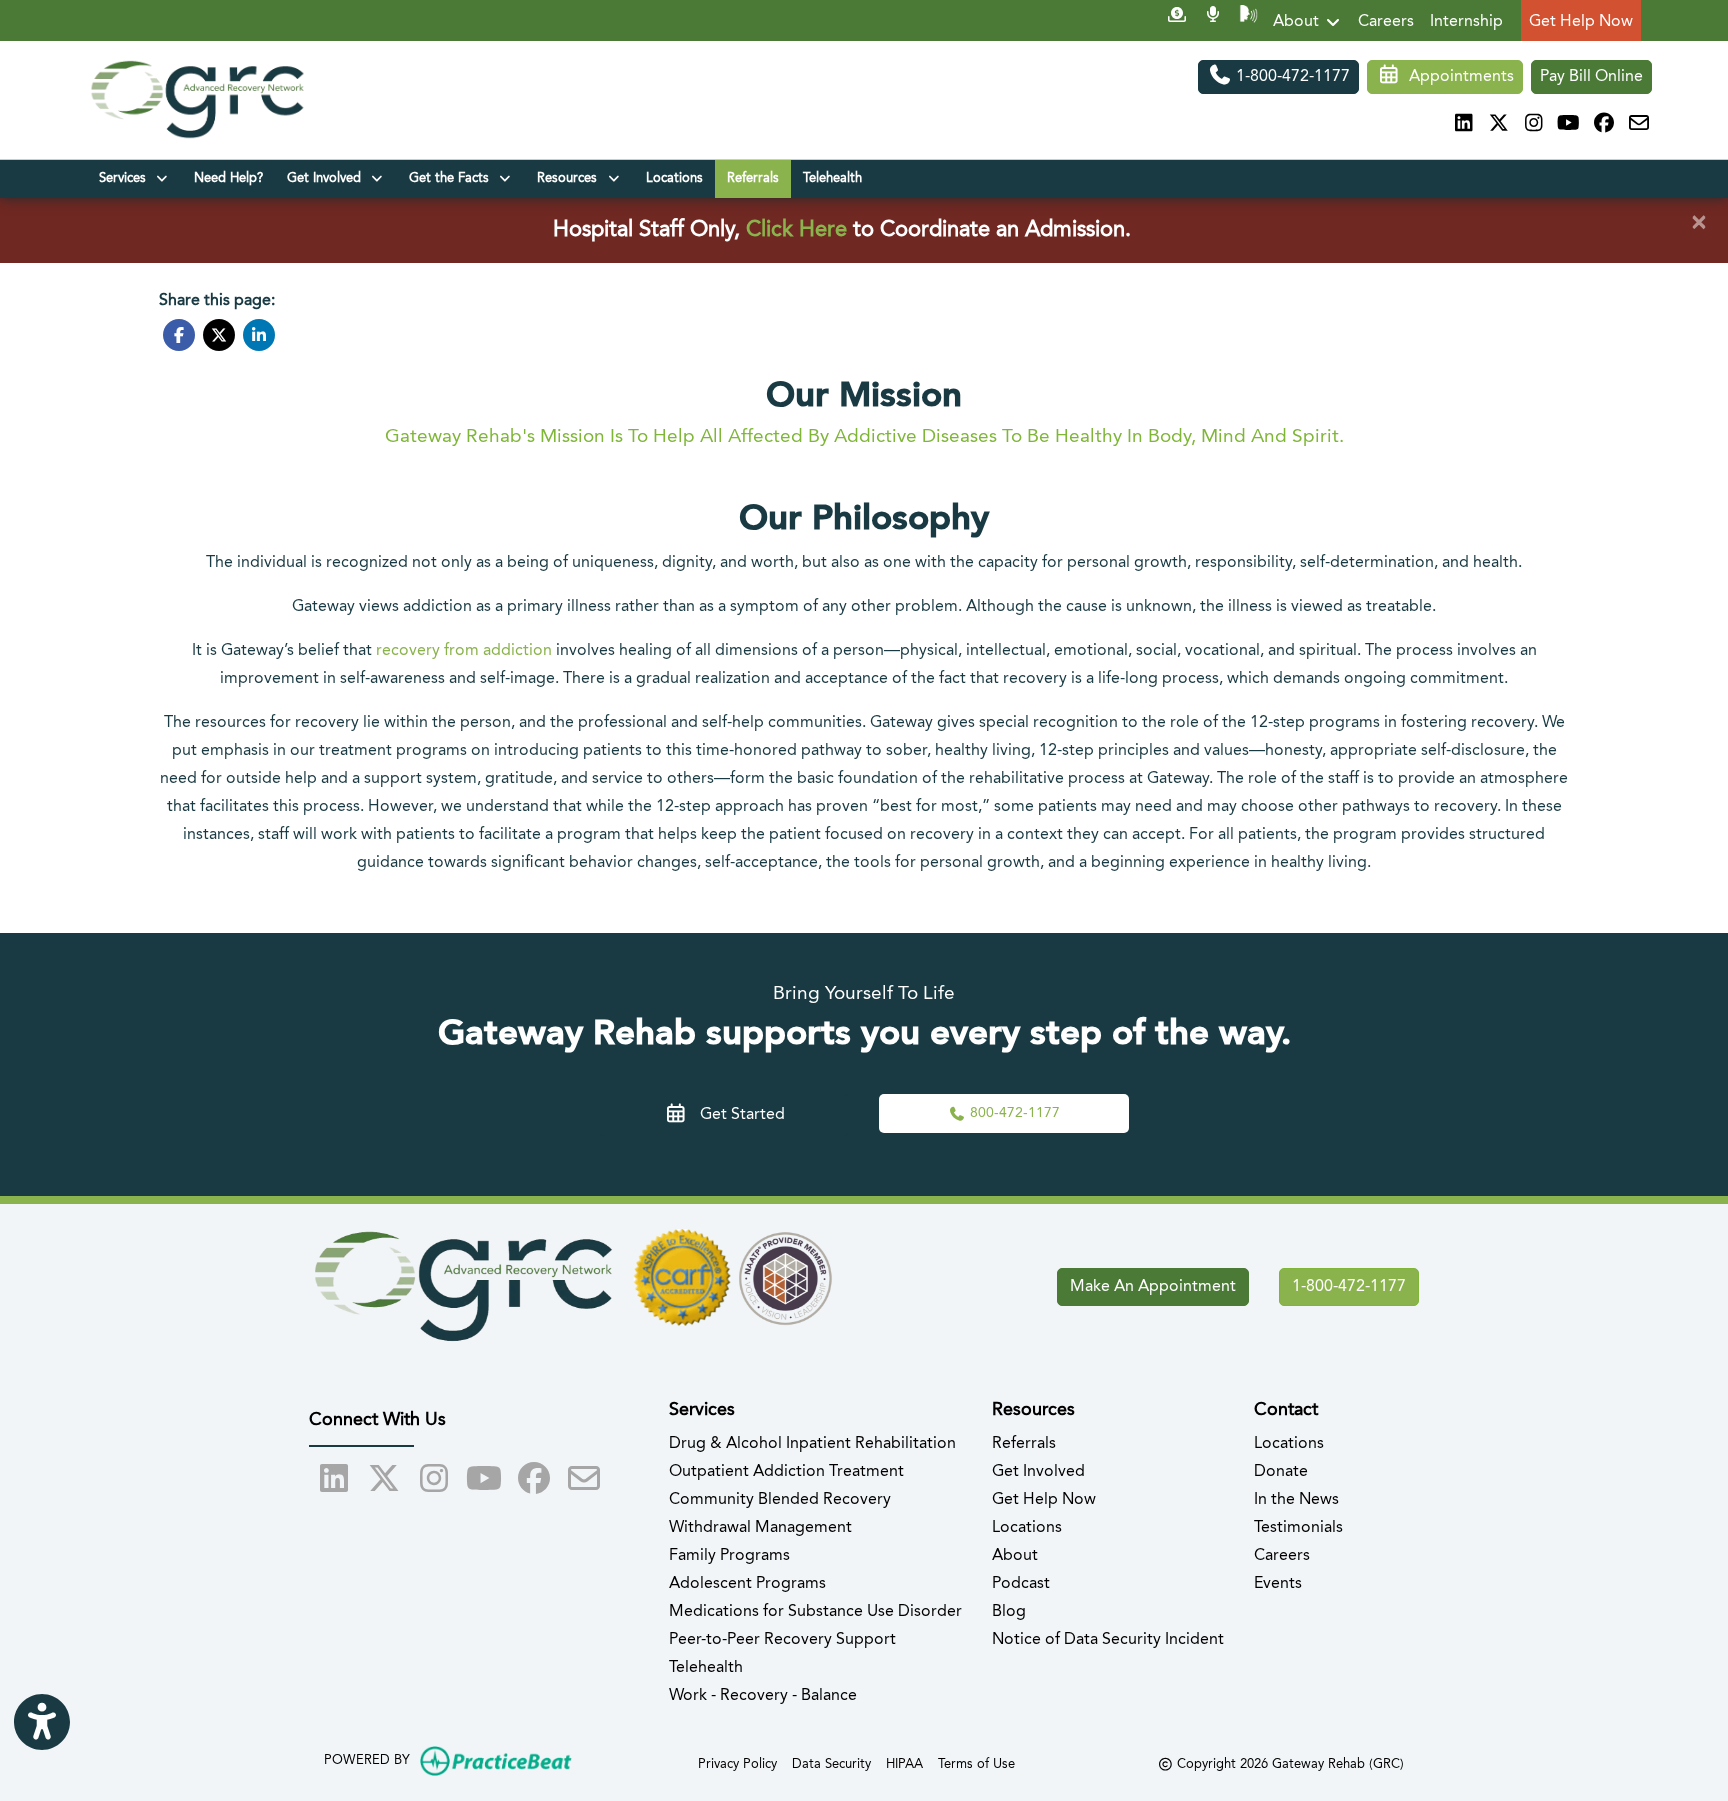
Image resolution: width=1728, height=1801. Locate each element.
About (1298, 22)
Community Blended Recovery (780, 1500)
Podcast (1021, 1584)
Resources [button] (571, 178)
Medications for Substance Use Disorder (815, 1612)
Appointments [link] (1457, 77)
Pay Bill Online (1591, 77)
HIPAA (904, 1764)
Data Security (831, 1764)
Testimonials (1298, 1528)
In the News (1296, 1500)
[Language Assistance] (1248, 22)
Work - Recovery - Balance (763, 1696)
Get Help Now (1581, 22)
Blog (1009, 1612)
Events (1278, 1584)
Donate (1281, 1472)
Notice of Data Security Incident (1108, 1640)
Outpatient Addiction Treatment (786, 1472)
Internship (1466, 22)
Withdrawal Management (760, 1528)
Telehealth (832, 178)
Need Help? (228, 178)
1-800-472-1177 (1291, 77)
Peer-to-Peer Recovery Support (782, 1640)
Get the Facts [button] (453, 178)
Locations (674, 178)
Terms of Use (976, 1764)
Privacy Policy (737, 1764)
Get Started (736, 1115)
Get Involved (1038, 1472)
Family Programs (729, 1556)
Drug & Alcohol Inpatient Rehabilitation (812, 1444)
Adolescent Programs (747, 1584)
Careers (1386, 22)
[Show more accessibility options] (42, 1722)
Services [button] (126, 178)
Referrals (753, 178)
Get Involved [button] (328, 178)
